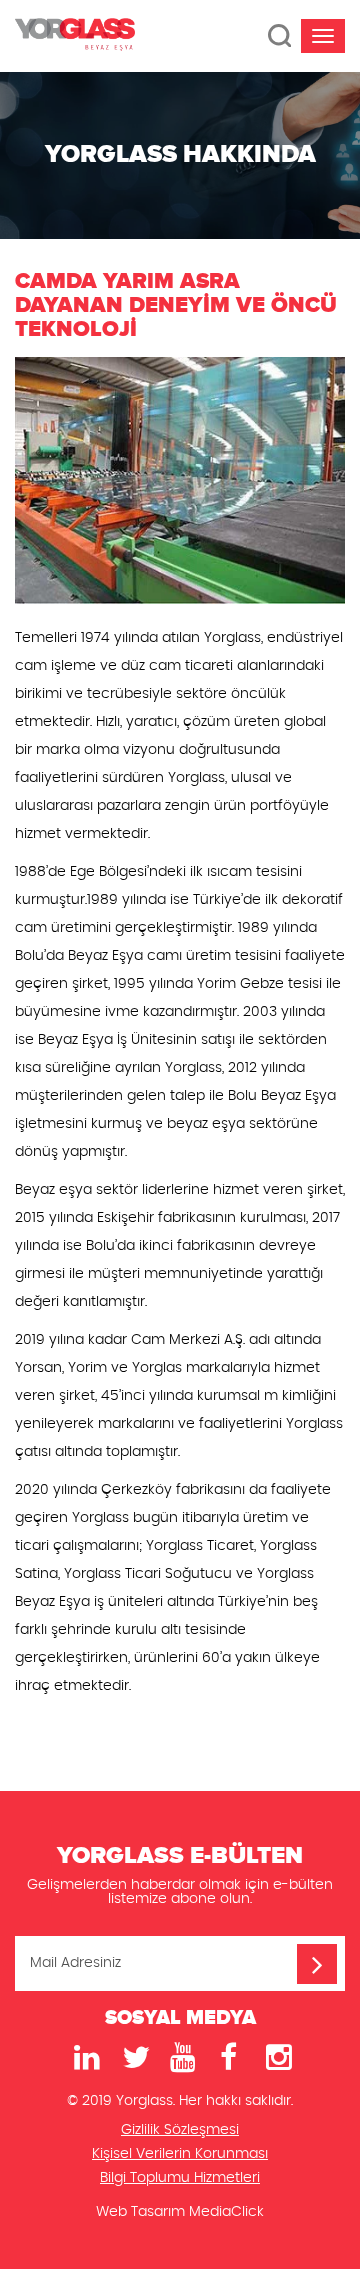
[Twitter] (132, 2058)
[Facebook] (228, 2058)
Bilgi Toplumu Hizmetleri (180, 2178)
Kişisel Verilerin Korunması (180, 2154)
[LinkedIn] (84, 2058)
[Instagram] (276, 2058)
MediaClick (226, 2212)
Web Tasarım (140, 2212)
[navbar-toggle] (323, 36)
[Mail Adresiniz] (317, 1964)
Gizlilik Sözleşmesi (180, 2130)
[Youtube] (180, 2058)
